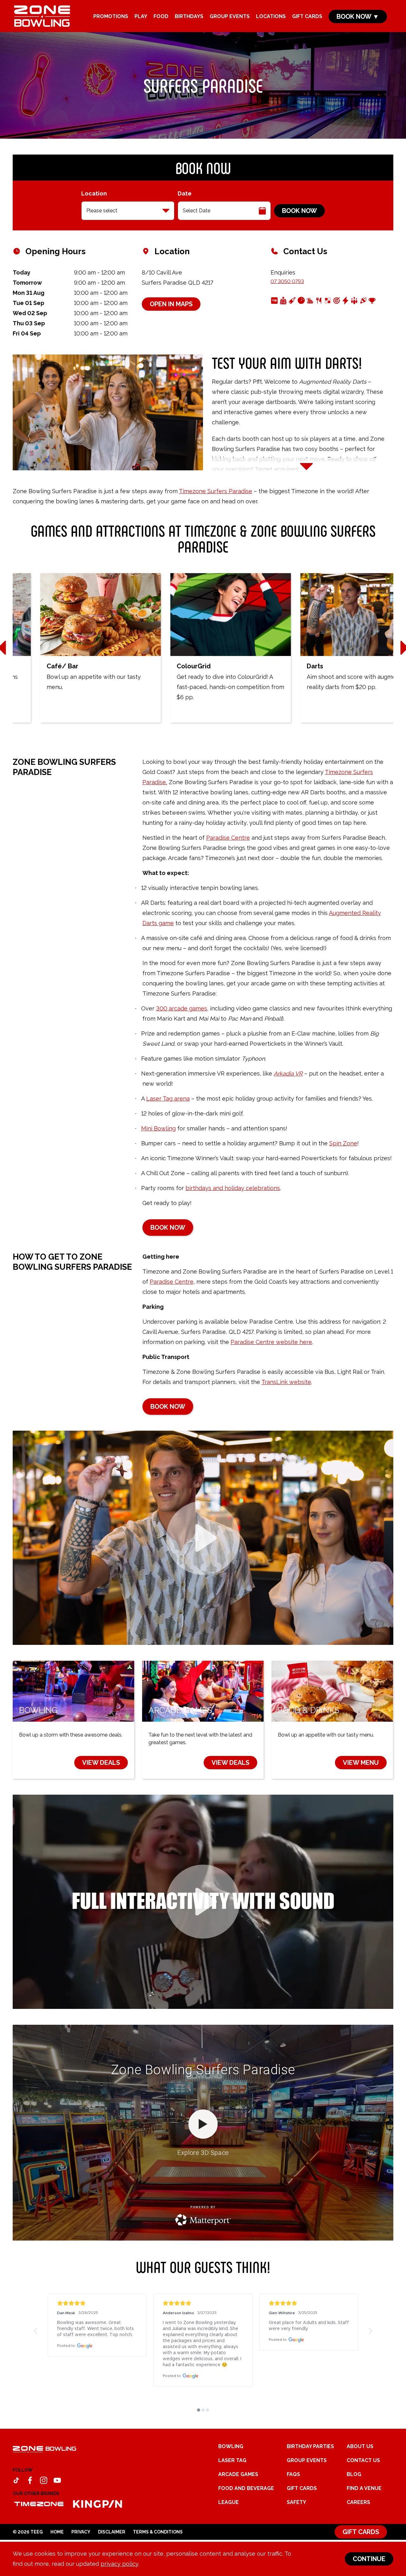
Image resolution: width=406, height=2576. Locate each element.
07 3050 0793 (287, 281)
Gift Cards (307, 16)
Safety (296, 2538)
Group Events (230, 16)
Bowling (231, 2483)
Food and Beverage (246, 2524)
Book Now (299, 211)
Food (161, 16)
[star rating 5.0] (97, 2303)
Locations (271, 16)
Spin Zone (343, 1143)
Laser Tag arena (168, 1099)
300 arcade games (182, 1008)
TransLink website (286, 1382)
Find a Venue (364, 2524)
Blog (354, 2510)
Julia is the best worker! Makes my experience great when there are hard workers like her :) (94, 2329)
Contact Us (363, 2497)
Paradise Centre (228, 838)
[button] (36, 2331)
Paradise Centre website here (271, 1342)
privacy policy (119, 2564)
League (229, 2538)
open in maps (171, 304)
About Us (360, 2483)
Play (141, 16)
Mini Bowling (158, 1128)
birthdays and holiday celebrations (233, 1188)
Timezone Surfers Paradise (216, 491)
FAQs (293, 2510)
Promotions (111, 16)
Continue (369, 2559)
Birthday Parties (310, 2483)
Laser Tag (232, 2497)
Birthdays (189, 16)
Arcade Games (238, 2510)
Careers (358, 2538)
